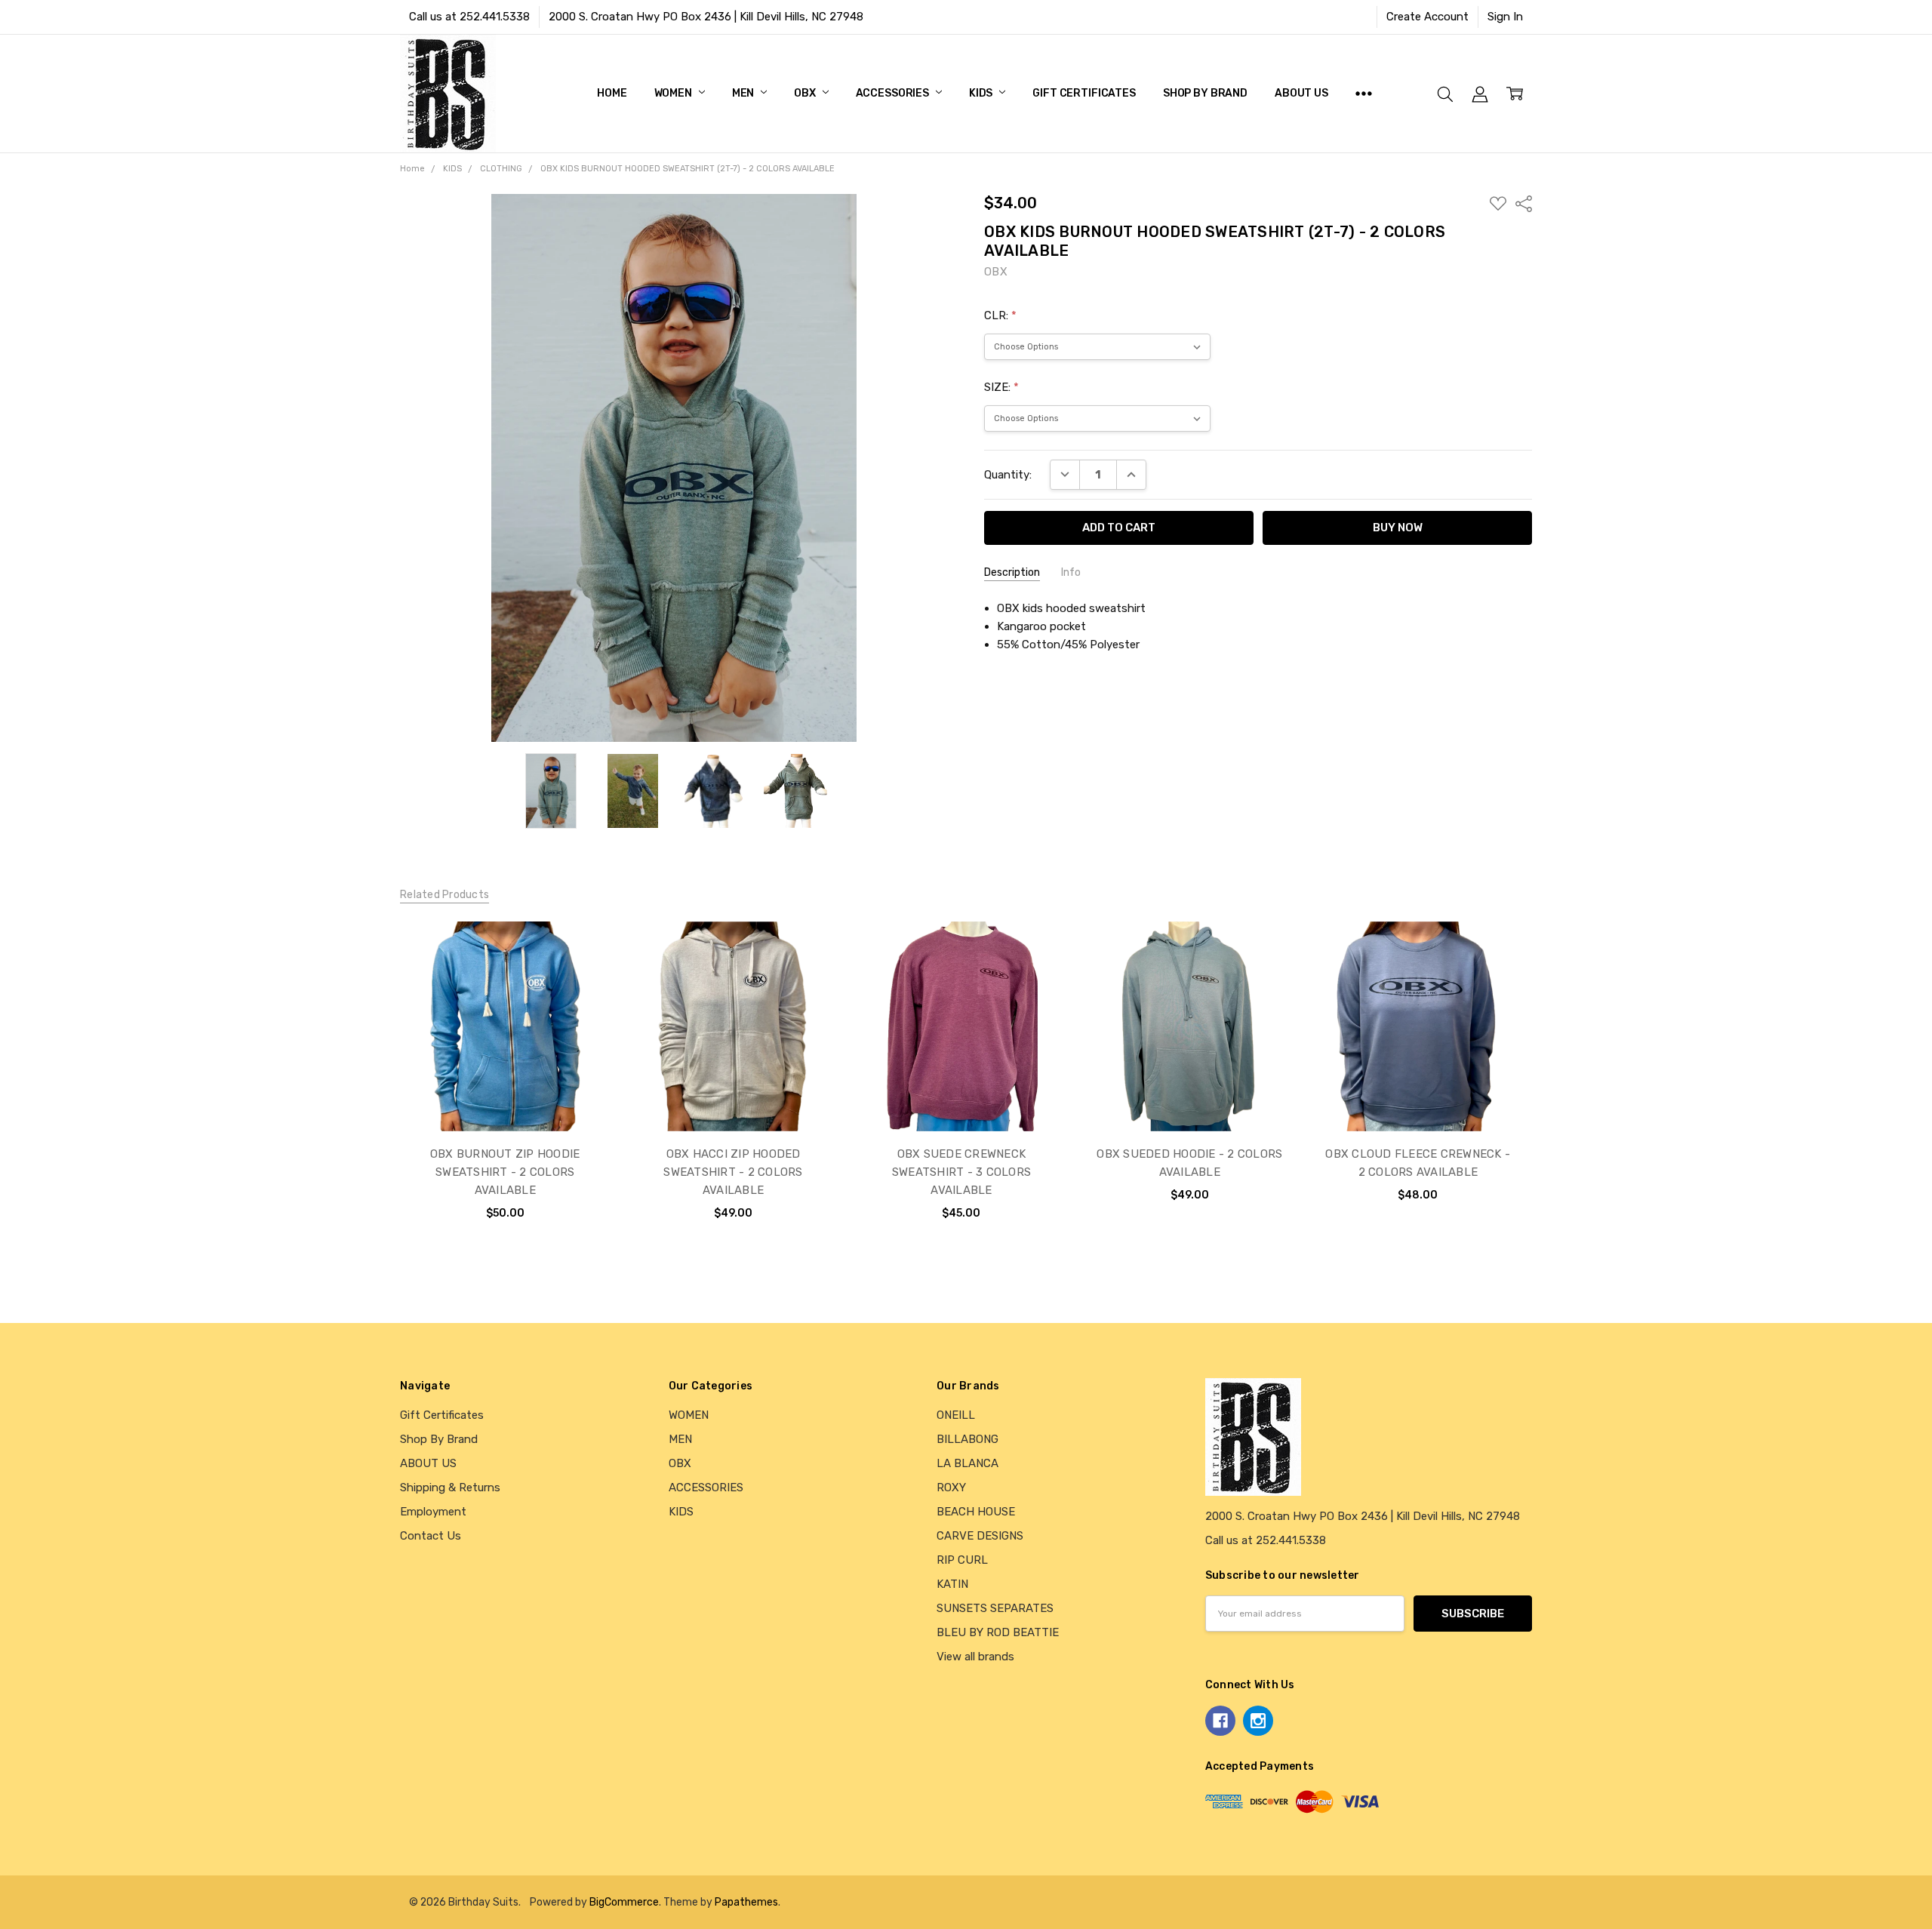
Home (612, 93)
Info (1071, 572)
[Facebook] (1220, 1721)
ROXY (951, 1488)
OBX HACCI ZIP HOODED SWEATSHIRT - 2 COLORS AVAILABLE (733, 1172)
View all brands (975, 1657)
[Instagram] (1258, 1721)
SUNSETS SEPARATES (995, 1608)
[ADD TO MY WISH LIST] (582, 974)
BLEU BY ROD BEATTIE (998, 1632)
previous (369, 1086)
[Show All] (1364, 94)
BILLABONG (968, 1439)
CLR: (1000, 315)
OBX (806, 93)
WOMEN (674, 93)
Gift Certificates (1084, 93)
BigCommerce (624, 1902)
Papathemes (746, 1902)
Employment (433, 1512)
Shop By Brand (1205, 93)
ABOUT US (1301, 93)
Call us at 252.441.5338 (469, 17)
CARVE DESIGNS (980, 1536)
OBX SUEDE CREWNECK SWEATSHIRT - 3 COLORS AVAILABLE (961, 1172)
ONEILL (956, 1415)
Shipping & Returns (450, 1488)
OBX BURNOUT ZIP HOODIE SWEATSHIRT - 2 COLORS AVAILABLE (505, 1172)
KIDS (982, 93)
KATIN (952, 1584)
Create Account (1427, 17)
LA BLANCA (968, 1463)
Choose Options (505, 1097)
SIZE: (1001, 387)
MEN (744, 93)
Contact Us (431, 1536)
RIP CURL (962, 1560)
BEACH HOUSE (976, 1512)
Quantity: (1008, 475)
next (1554, 1086)
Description (1012, 572)
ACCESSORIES (894, 93)
